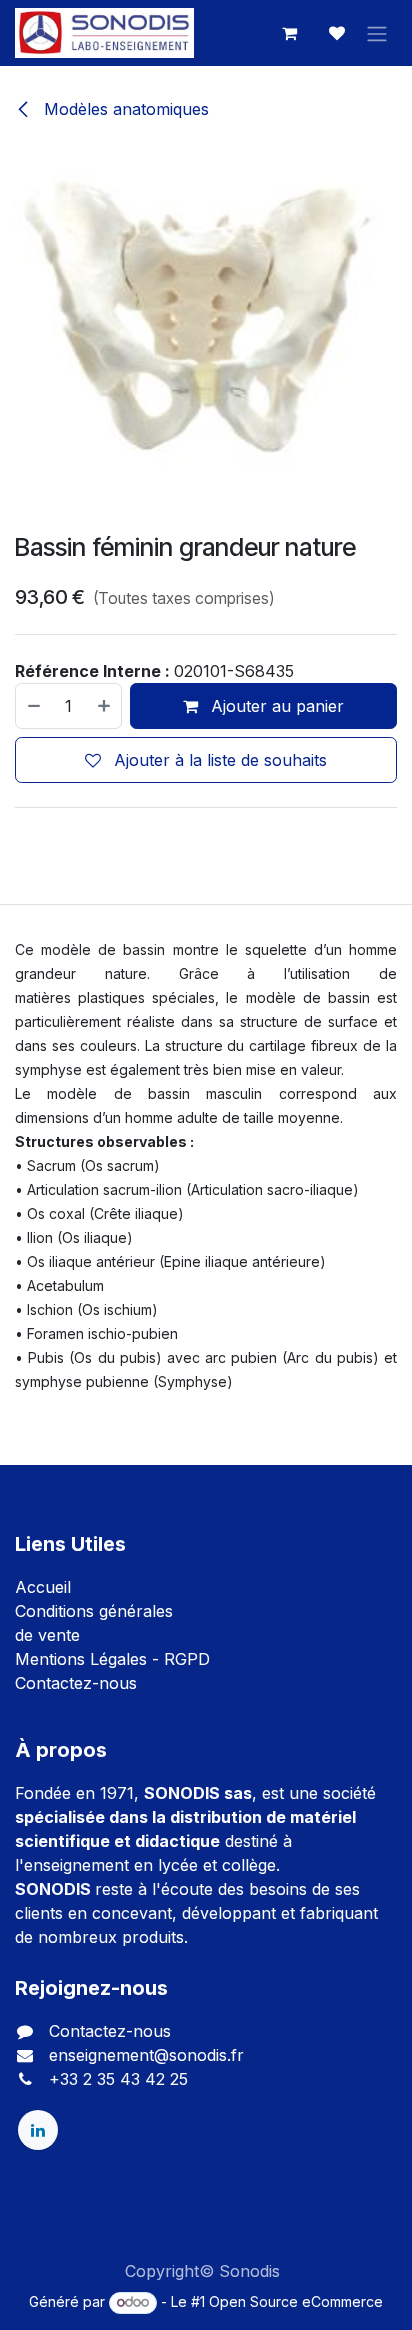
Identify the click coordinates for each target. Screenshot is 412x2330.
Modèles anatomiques (124, 109)
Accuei (41, 1587)
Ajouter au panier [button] (275, 706)
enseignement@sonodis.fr (146, 2055)
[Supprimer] (33, 706)
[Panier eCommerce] (289, 33)
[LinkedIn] (38, 2130)
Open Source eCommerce (296, 2301)
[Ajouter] (105, 706)
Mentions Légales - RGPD (112, 1659)
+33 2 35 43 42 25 (118, 2079)
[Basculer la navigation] (377, 33)
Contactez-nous (76, 1683)
